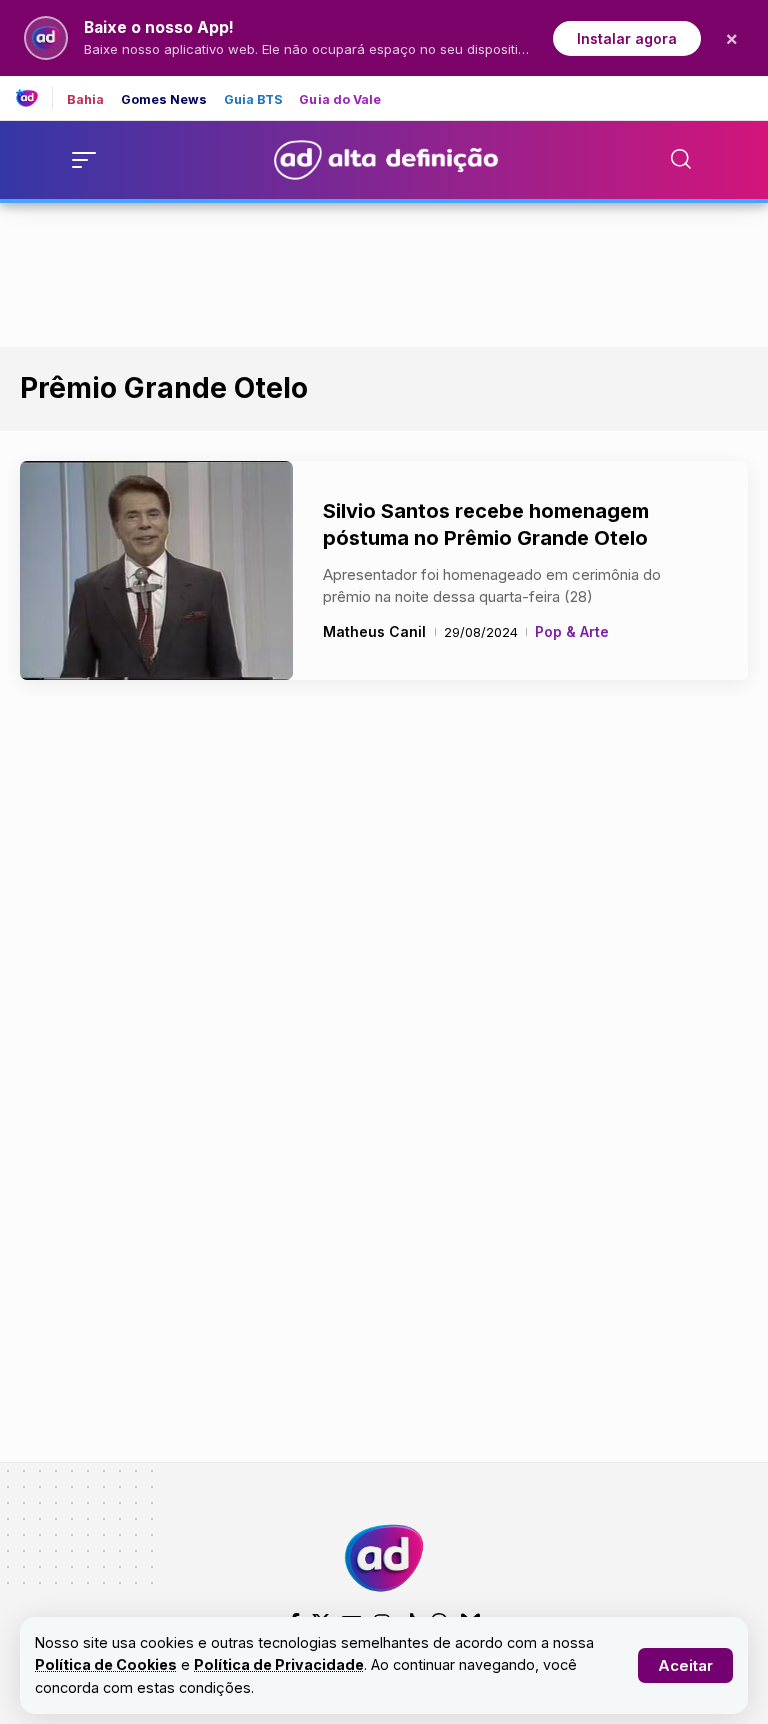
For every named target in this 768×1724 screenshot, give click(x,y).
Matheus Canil (374, 631)
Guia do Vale (340, 100)
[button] (685, 1665)
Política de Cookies (106, 1664)
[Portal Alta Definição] (384, 1558)
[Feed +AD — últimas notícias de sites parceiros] (34, 98)
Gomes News (164, 100)
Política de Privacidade (279, 1664)
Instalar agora (627, 38)
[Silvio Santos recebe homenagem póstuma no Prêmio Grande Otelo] (156, 571)
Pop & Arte (572, 631)
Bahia (86, 100)
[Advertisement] (384, 271)
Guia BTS (254, 100)
